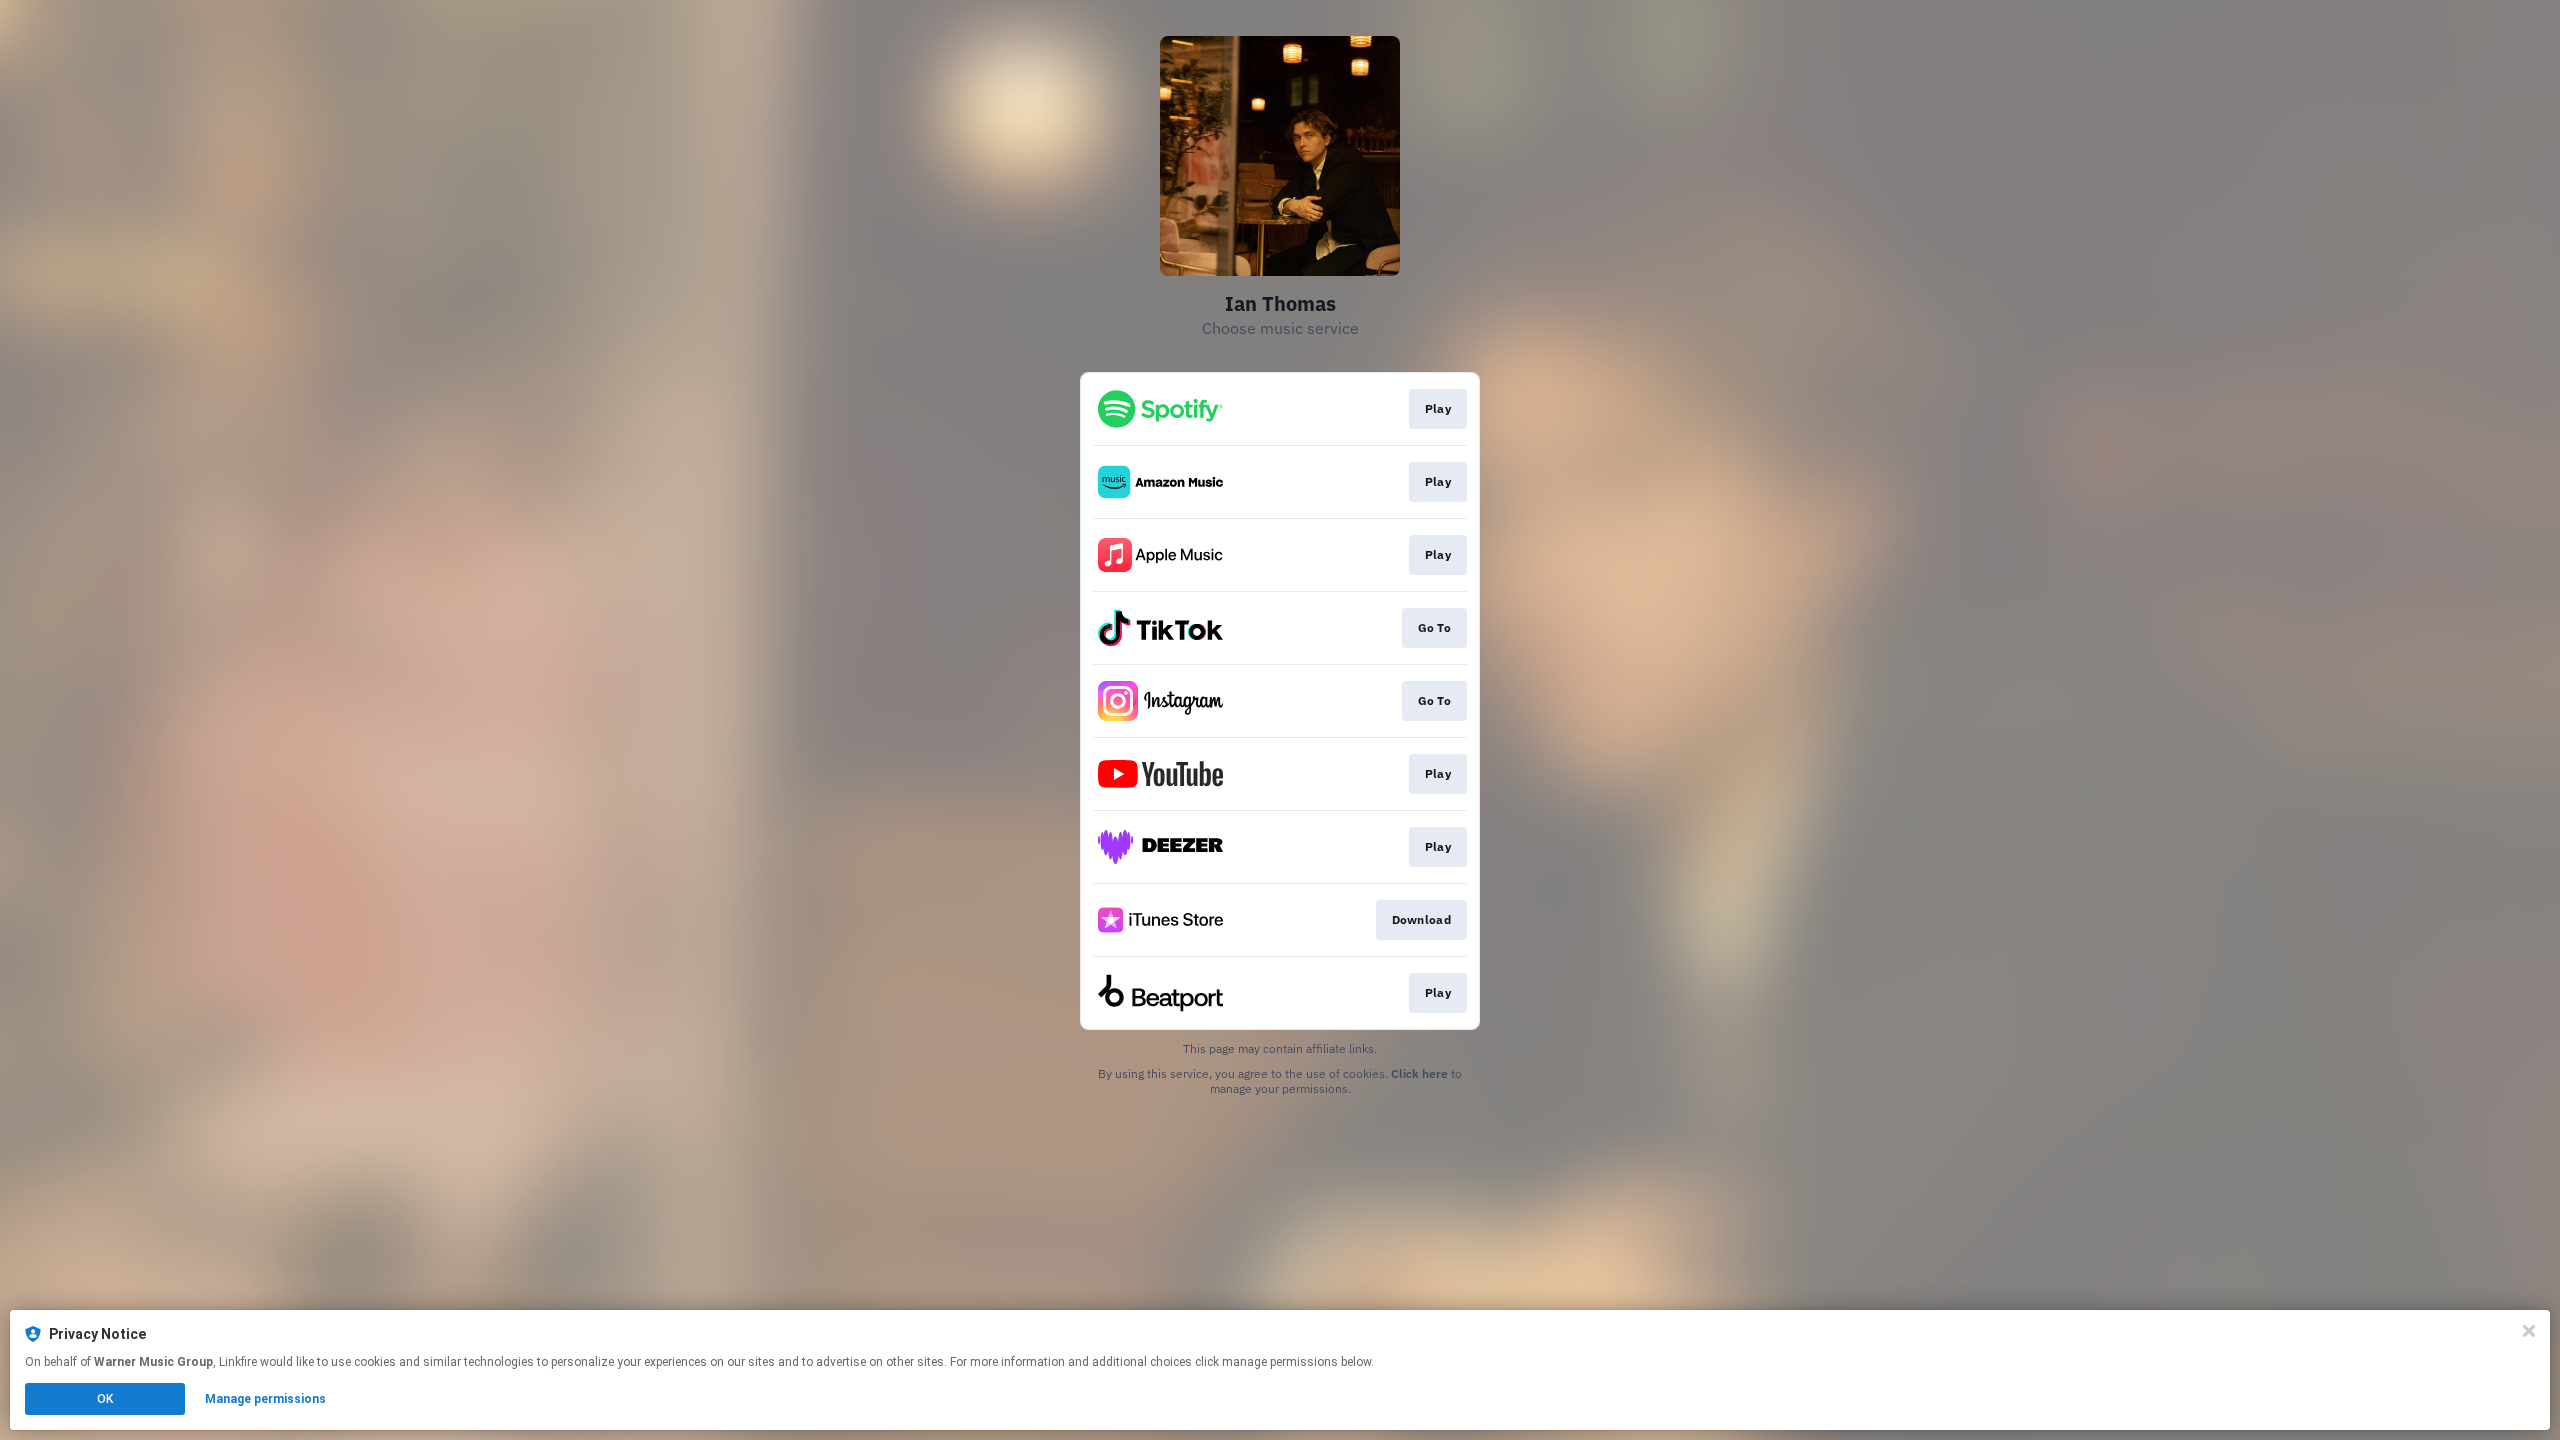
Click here (1419, 1073)
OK (105, 1399)
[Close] (2529, 1331)
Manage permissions (265, 1399)
